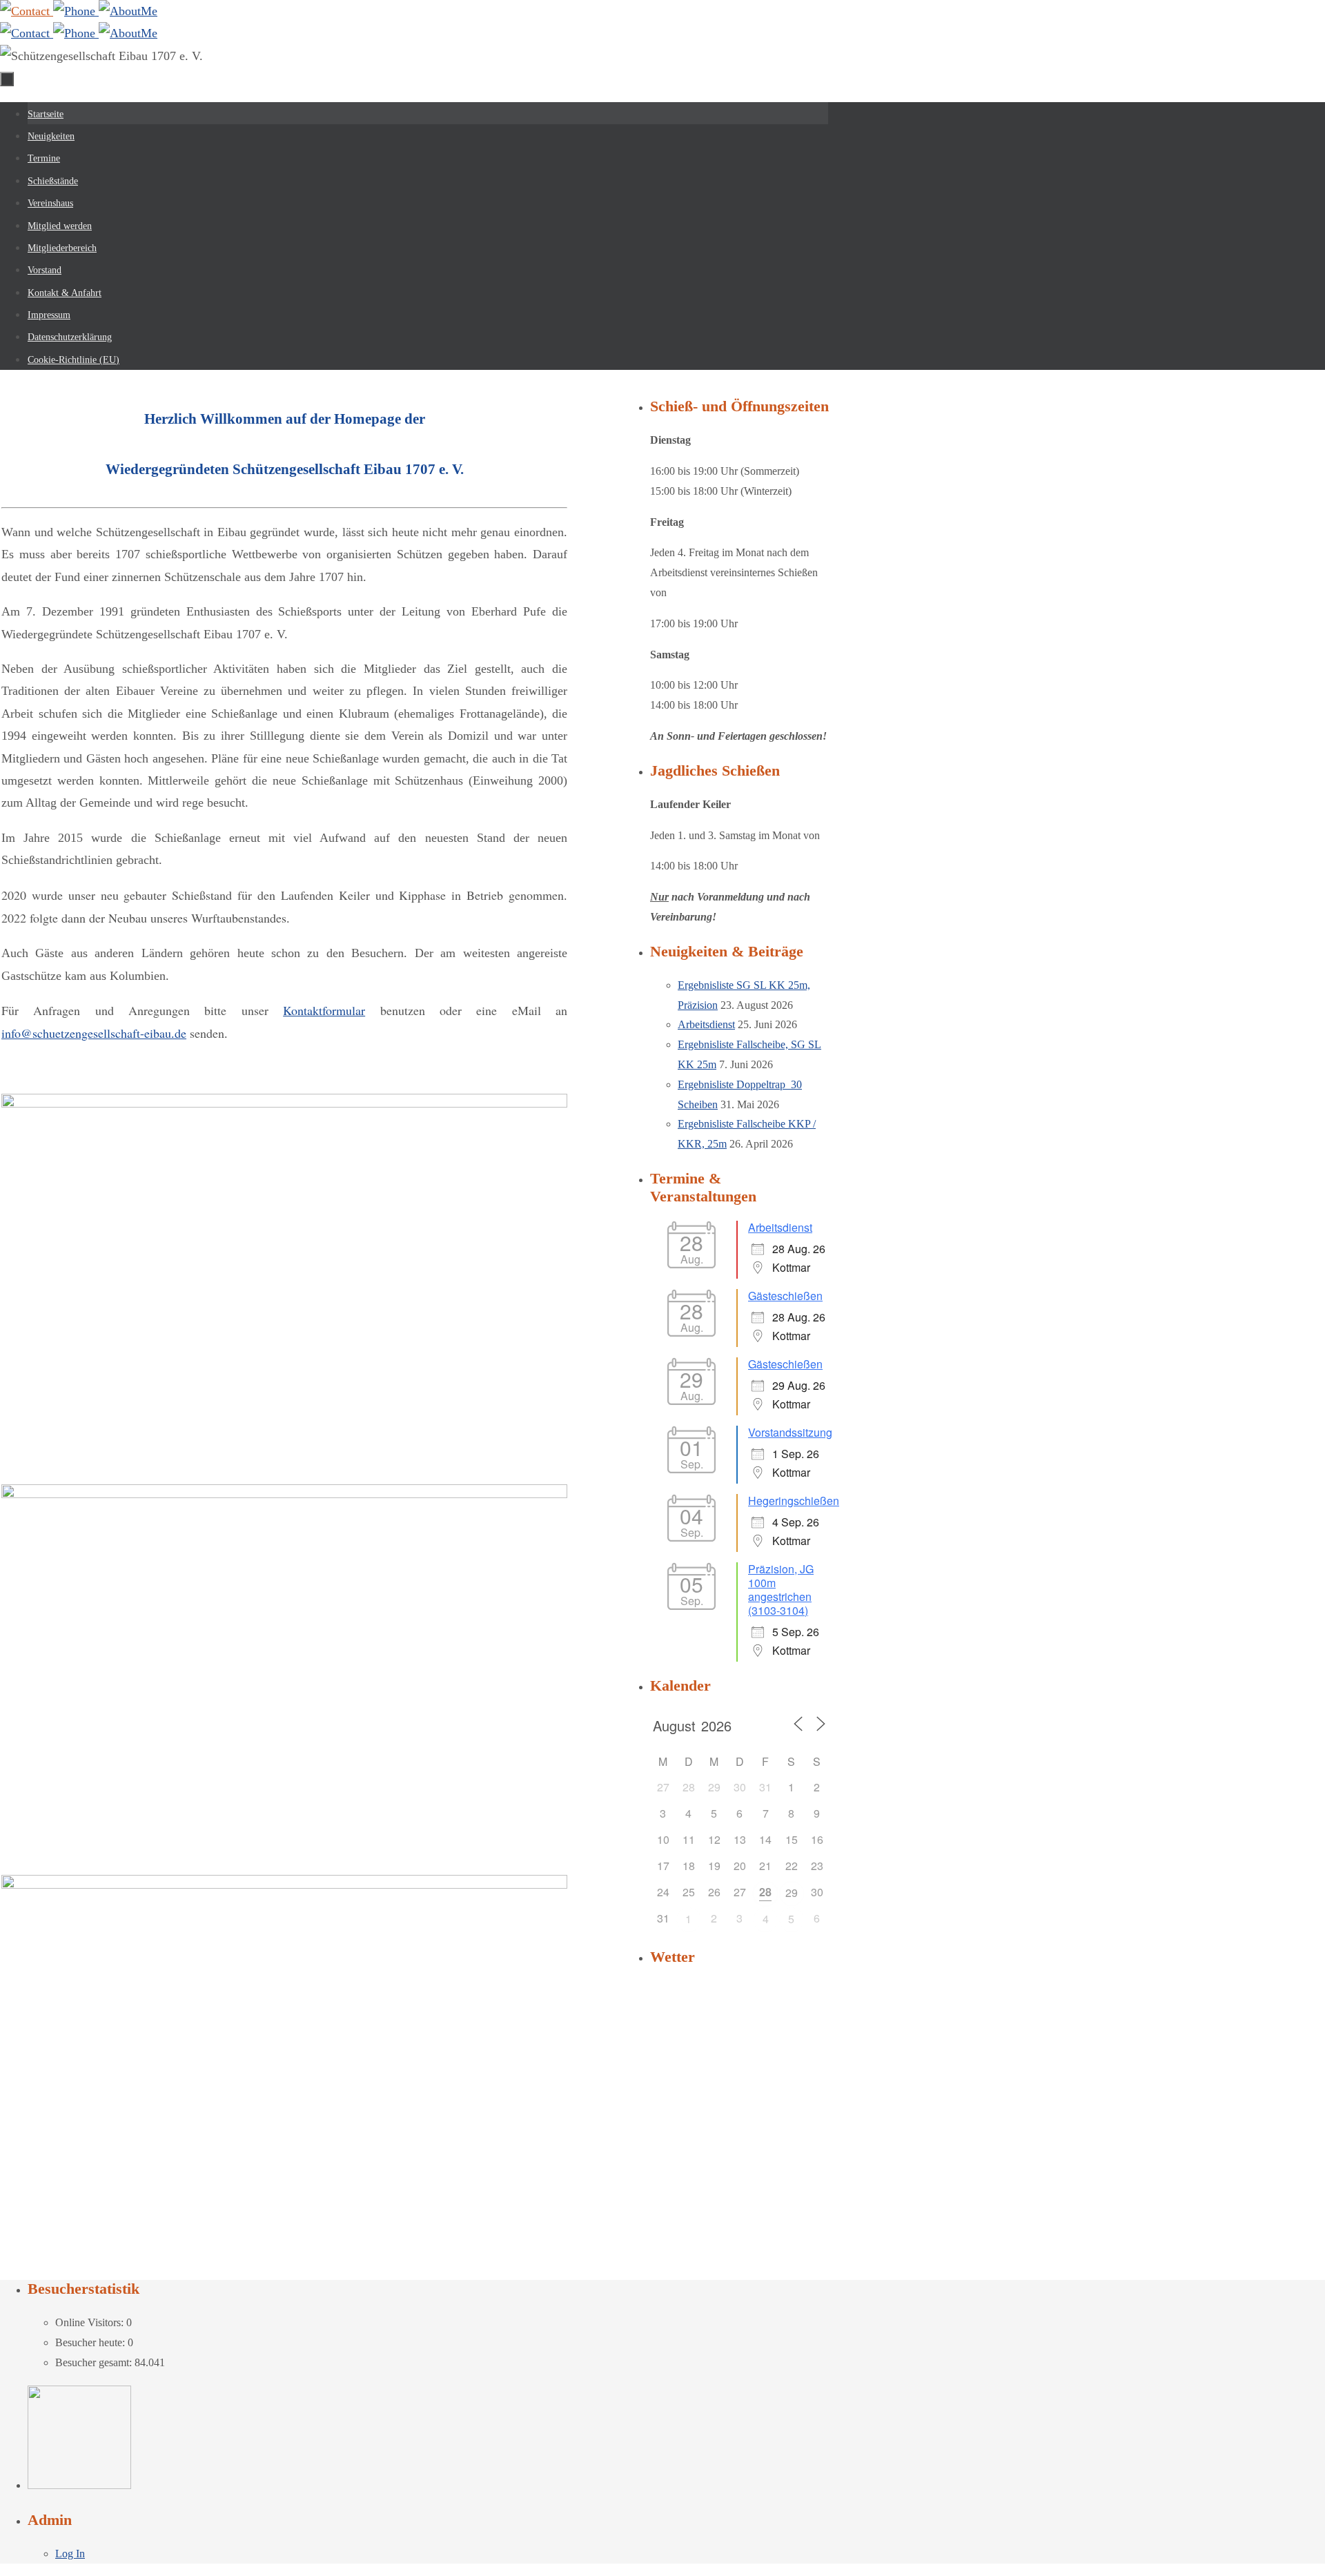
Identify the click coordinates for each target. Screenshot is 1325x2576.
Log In (70, 2554)
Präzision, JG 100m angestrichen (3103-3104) (781, 1590)
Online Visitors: (91, 2322)
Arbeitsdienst (706, 1024)
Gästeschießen (785, 1296)
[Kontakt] (27, 11)
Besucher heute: (91, 2342)
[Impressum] (128, 11)
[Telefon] (76, 11)
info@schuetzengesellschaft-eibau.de (94, 1033)
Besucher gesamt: (95, 2362)
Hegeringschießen (794, 1501)
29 (792, 1892)
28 (765, 1892)
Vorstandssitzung (790, 1432)
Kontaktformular (324, 1010)
